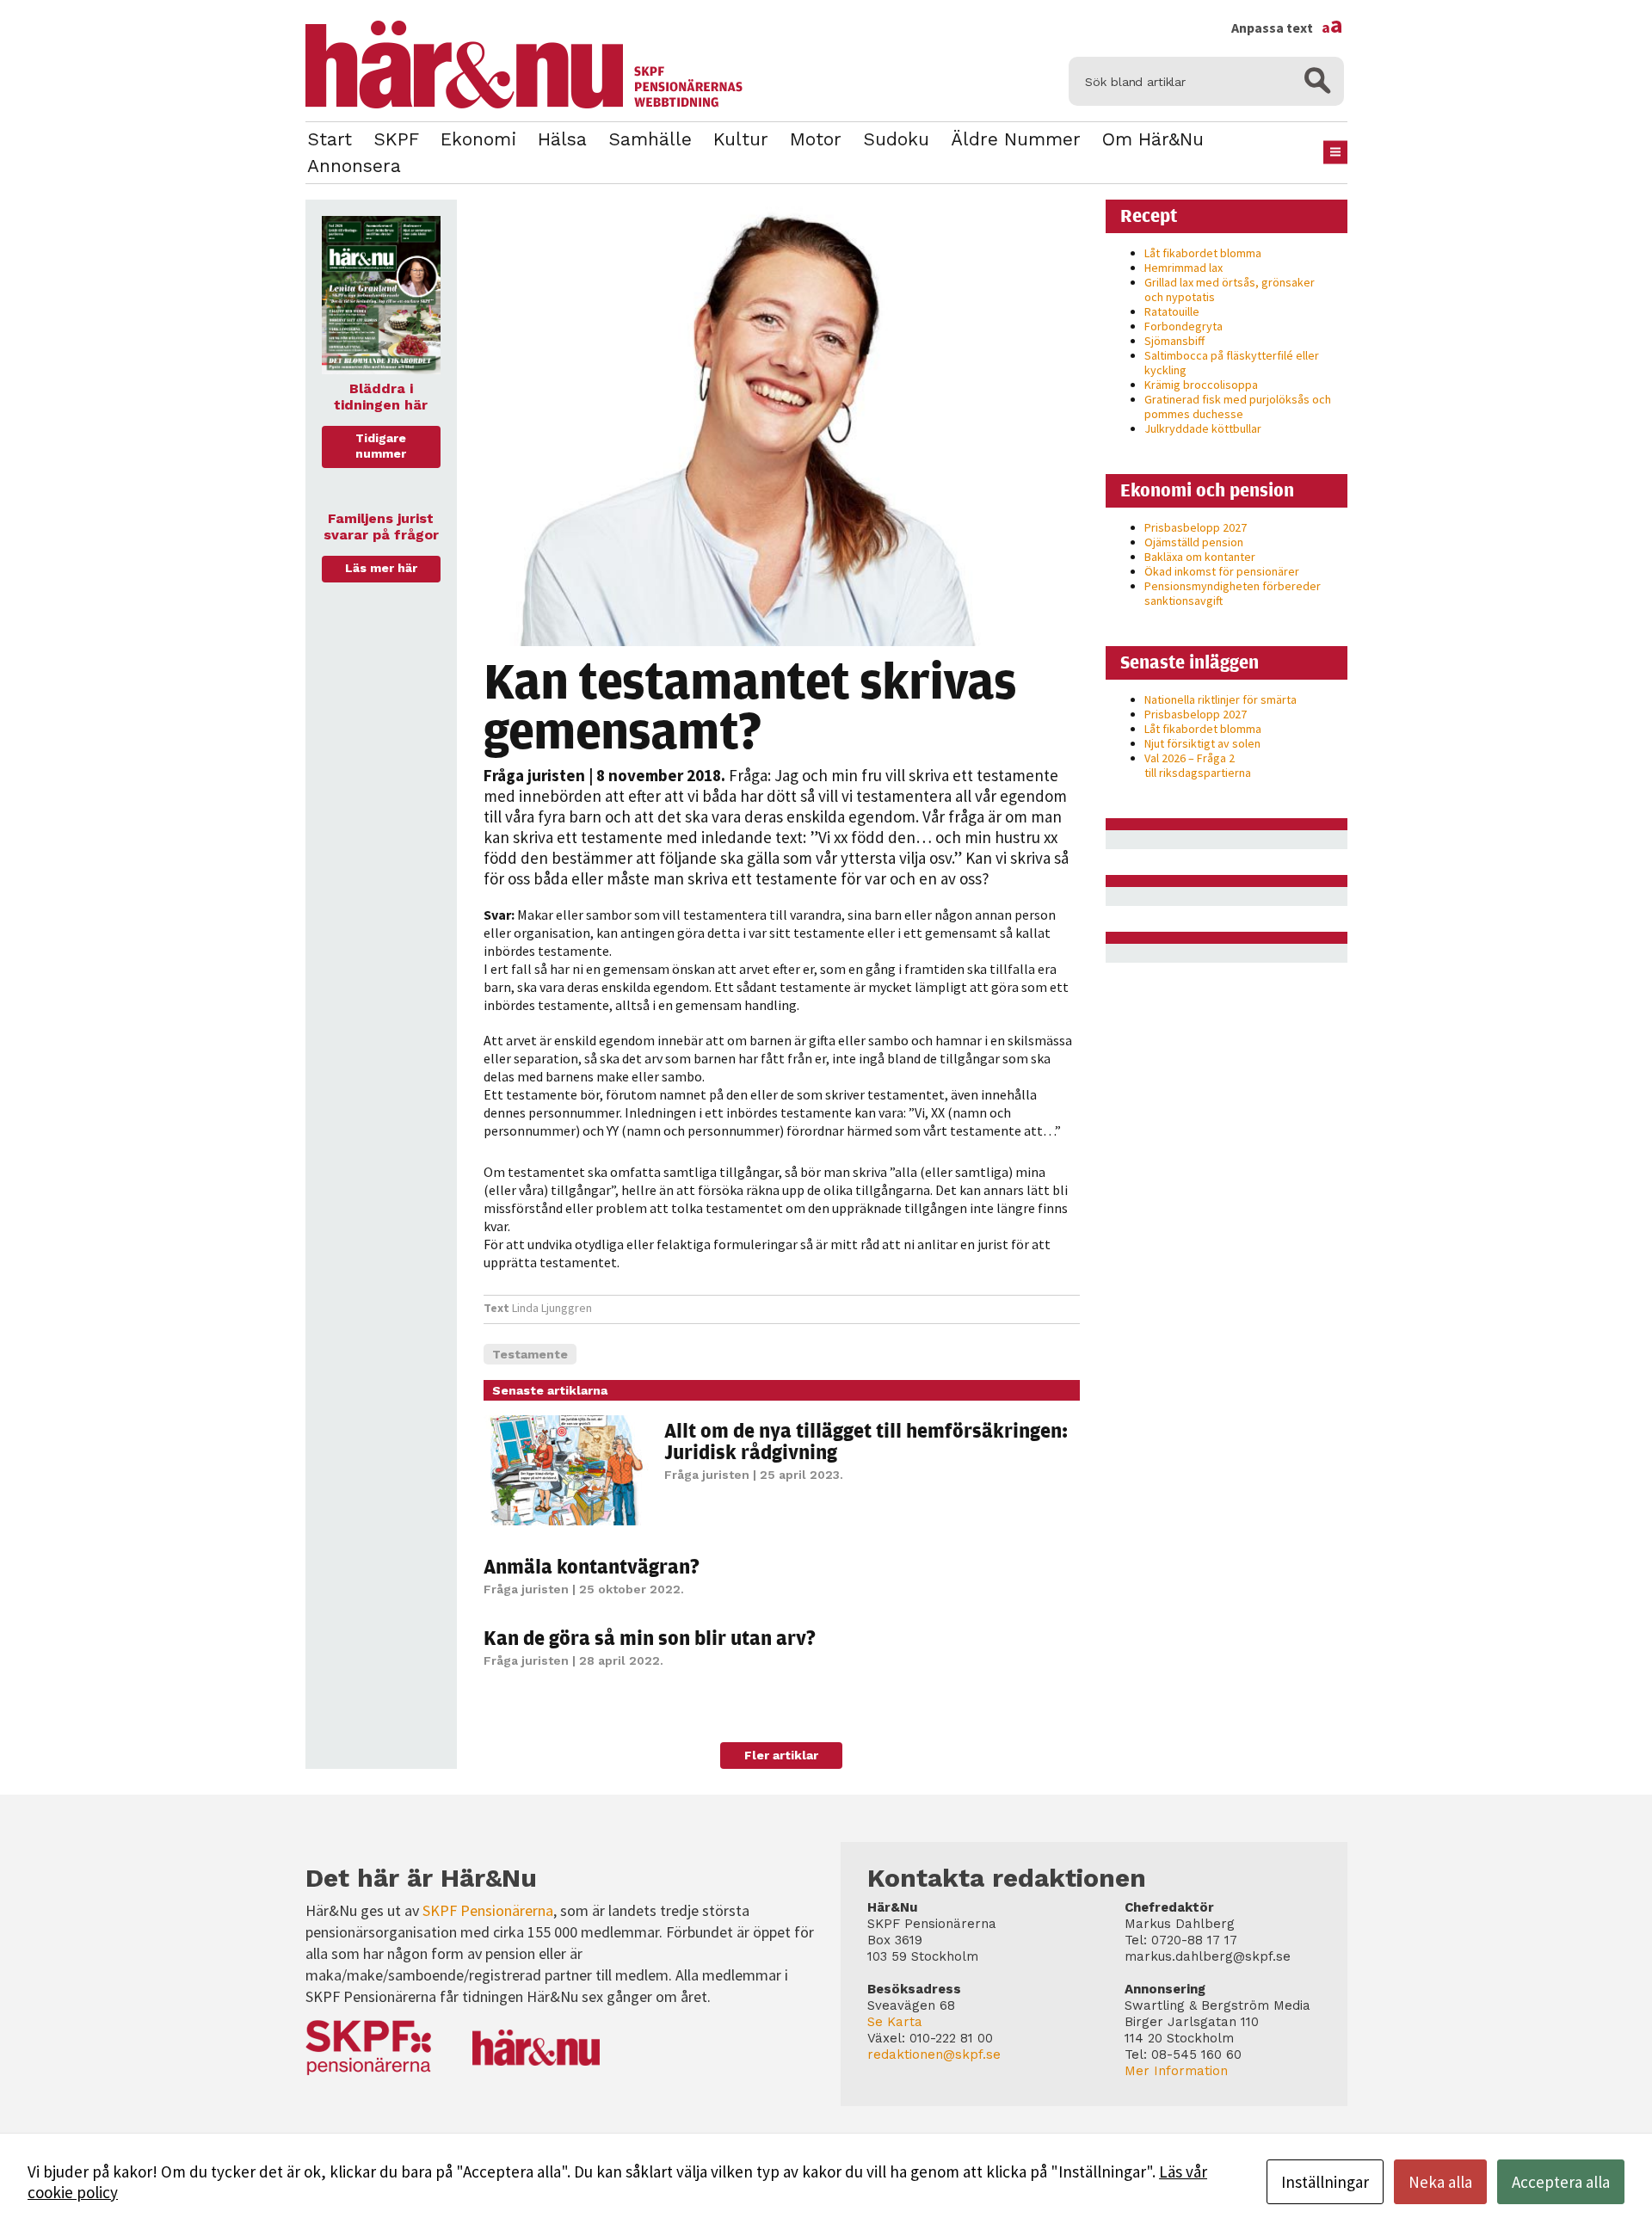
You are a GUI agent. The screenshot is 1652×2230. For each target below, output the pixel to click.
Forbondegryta (1184, 326)
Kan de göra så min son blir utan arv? (650, 1637)
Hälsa (562, 139)
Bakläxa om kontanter (1200, 557)
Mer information (1176, 2071)
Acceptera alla (1561, 2182)
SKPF (396, 139)
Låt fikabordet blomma (1203, 253)
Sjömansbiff (1174, 341)
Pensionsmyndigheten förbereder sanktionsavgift (1233, 593)
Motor (816, 139)
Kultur (741, 139)
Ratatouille (1172, 311)
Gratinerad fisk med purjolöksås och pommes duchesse (1238, 407)
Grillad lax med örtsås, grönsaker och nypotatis (1230, 290)
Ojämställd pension (1194, 542)
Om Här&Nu (1153, 139)
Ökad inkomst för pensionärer (1222, 571)
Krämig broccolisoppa (1201, 385)
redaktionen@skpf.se (934, 2054)
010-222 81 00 (951, 2038)
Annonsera (354, 166)
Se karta (895, 2022)
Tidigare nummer (381, 446)
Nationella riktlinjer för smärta (1221, 699)
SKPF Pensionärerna (488, 1910)
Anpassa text (1287, 28)
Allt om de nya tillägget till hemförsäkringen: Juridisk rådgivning (866, 1441)
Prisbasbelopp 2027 (1196, 527)
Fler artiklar (781, 1755)
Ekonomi (478, 139)
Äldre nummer (1016, 139)
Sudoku (896, 139)
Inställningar (1325, 2182)
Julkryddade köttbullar (1203, 428)
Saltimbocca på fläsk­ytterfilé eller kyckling (1232, 363)
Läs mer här (381, 568)
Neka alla (1440, 2182)
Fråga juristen (534, 775)
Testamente (530, 1354)
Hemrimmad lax (1184, 268)
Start (330, 139)
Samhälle (650, 139)
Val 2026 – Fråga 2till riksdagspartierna (1198, 765)
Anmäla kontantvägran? (592, 1566)
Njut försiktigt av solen (1202, 743)
